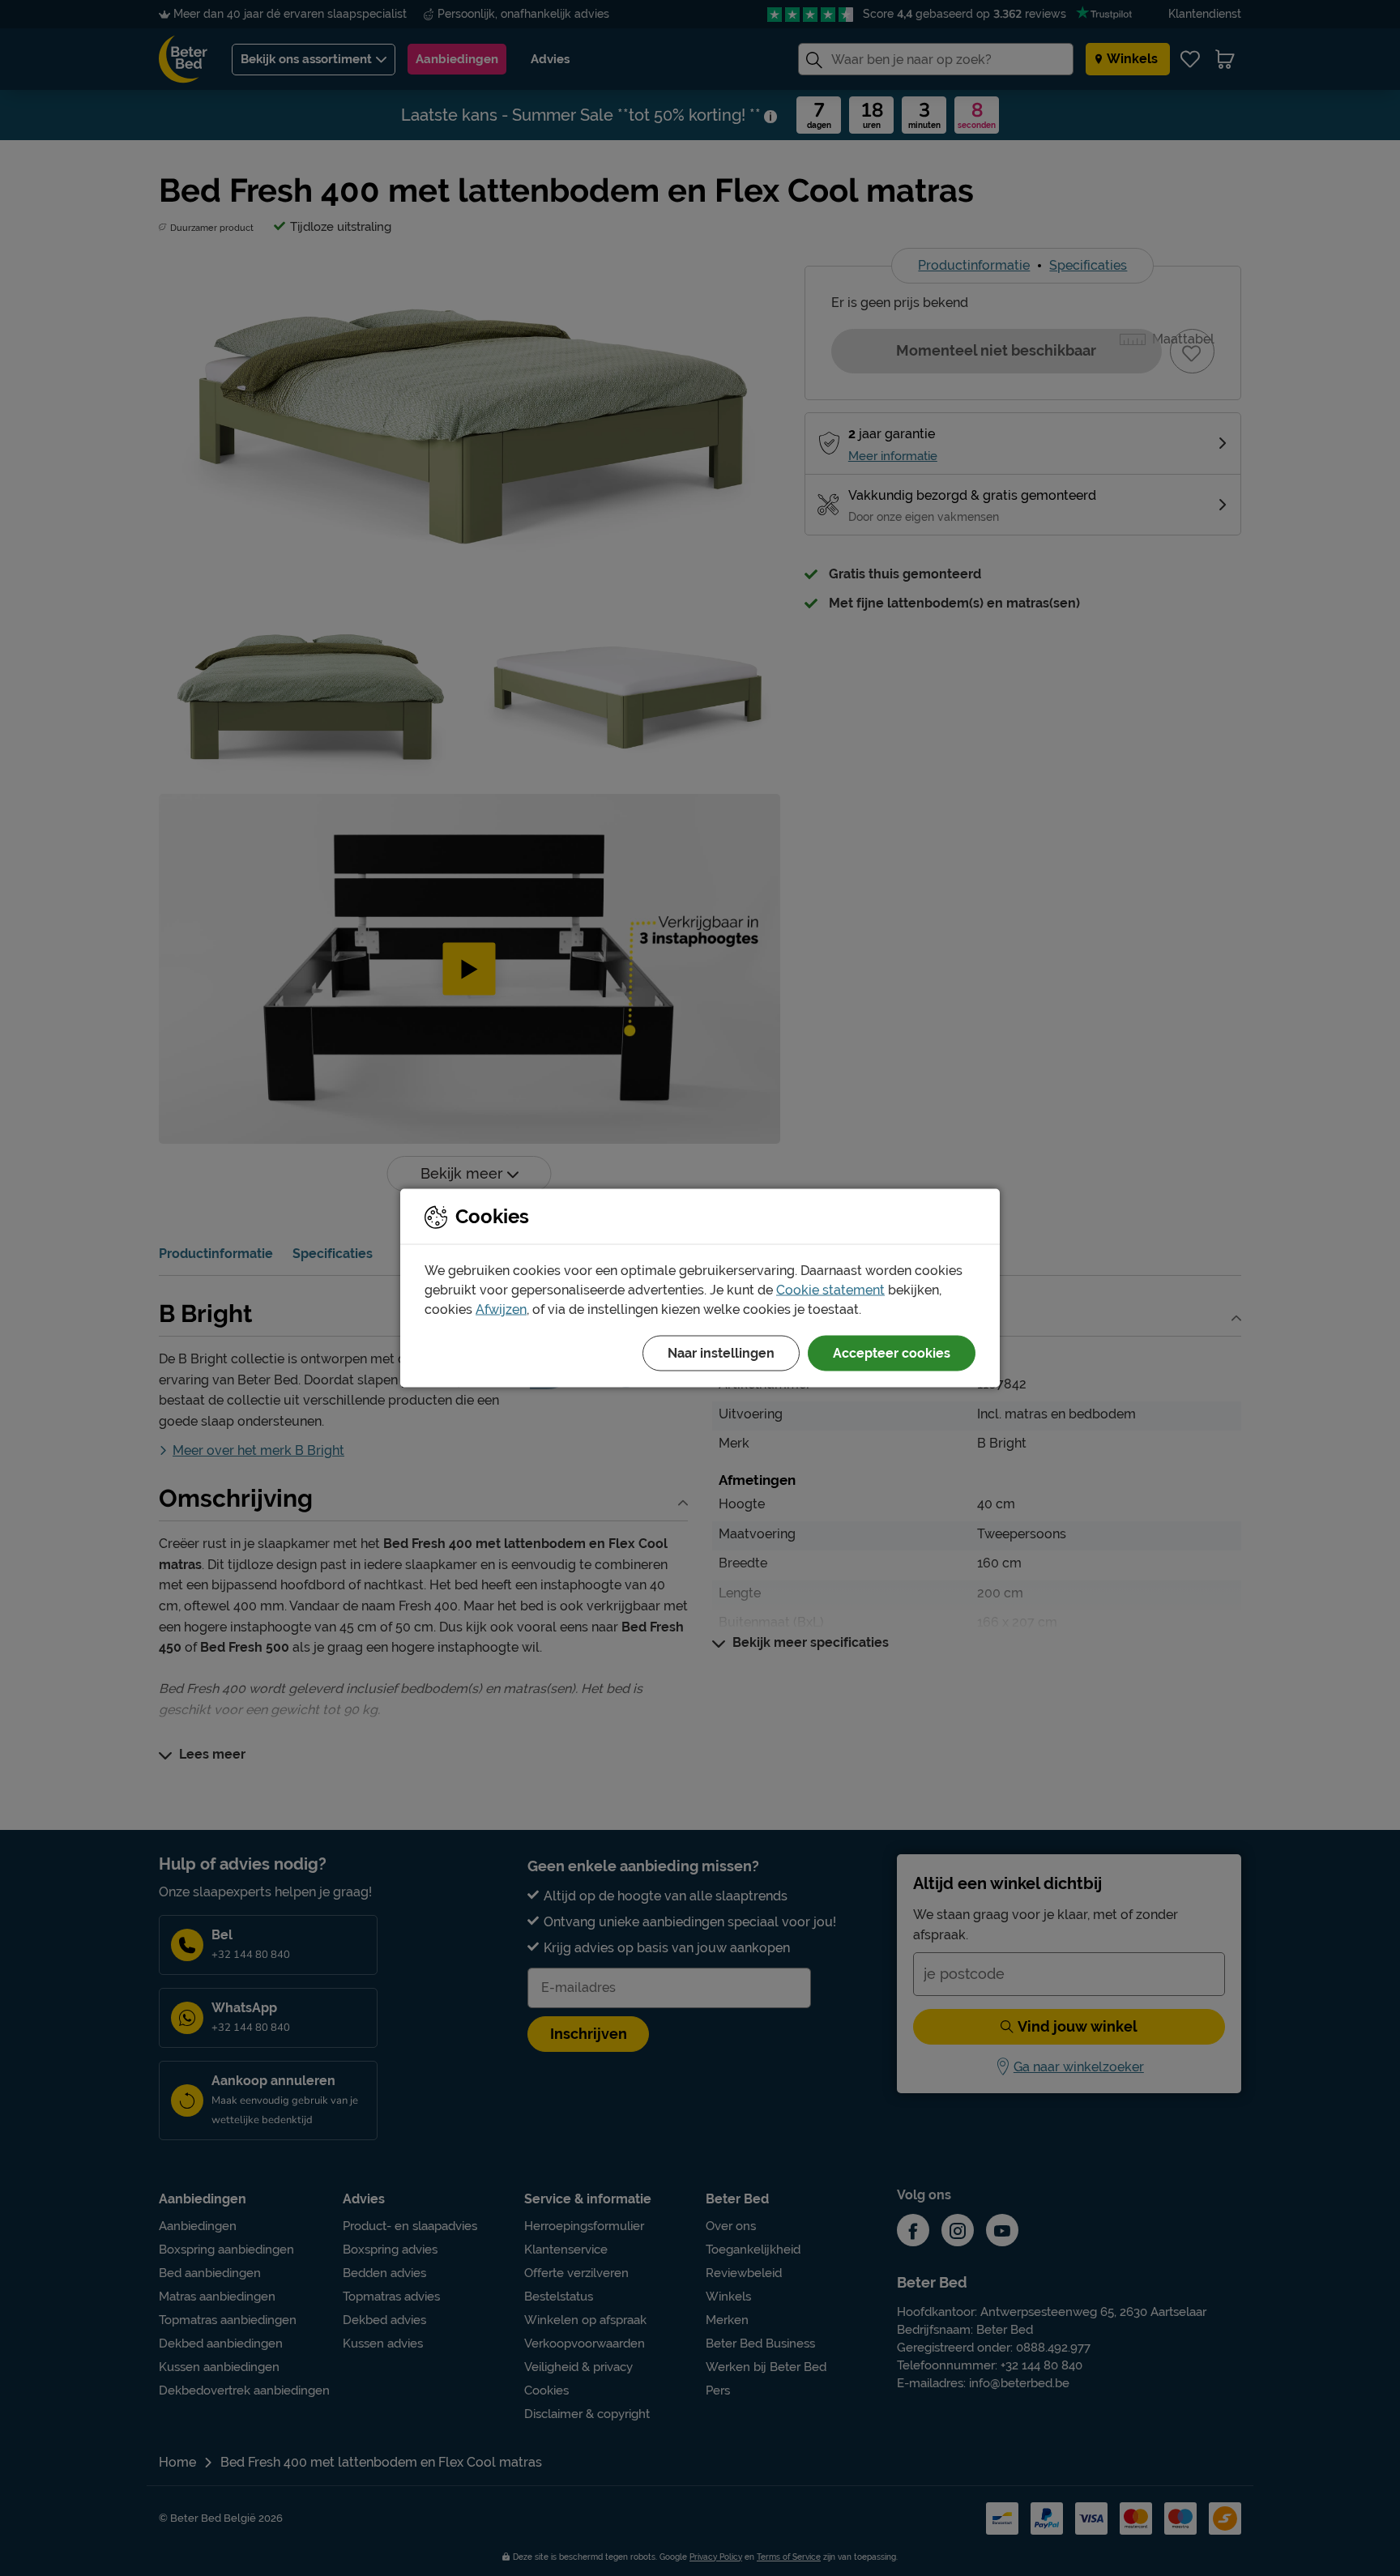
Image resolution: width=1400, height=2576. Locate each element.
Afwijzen (501, 1309)
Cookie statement (830, 1290)
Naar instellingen (721, 1353)
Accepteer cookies (892, 1353)
